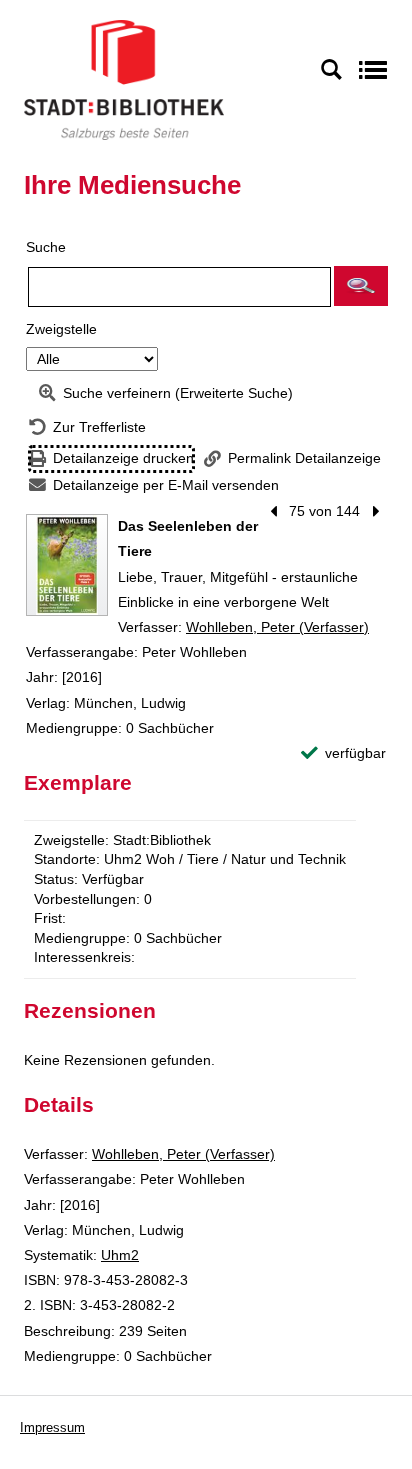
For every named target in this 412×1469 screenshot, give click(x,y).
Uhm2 (120, 1255)
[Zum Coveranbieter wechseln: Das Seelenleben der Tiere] (67, 565)
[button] (361, 286)
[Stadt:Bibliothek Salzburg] (124, 79)
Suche (46, 247)
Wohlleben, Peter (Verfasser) (277, 627)
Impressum (52, 1427)
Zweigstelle (61, 329)
